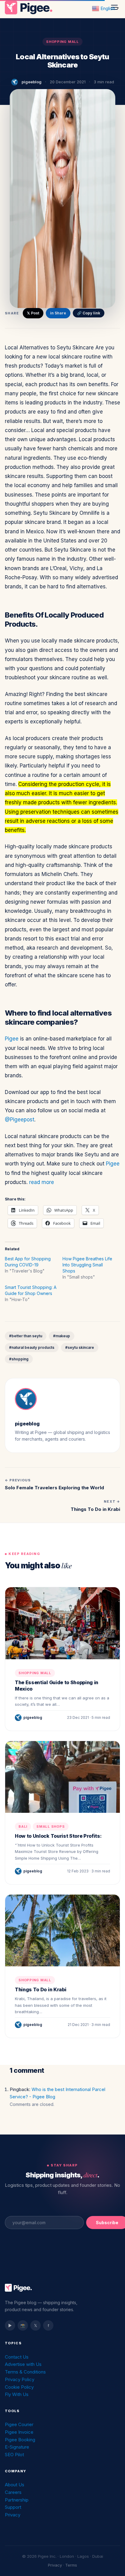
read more (42, 1182)
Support (13, 2507)
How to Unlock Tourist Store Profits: (58, 1836)
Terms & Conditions (25, 2372)
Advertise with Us (23, 2364)
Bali (23, 1826)
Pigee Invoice (19, 2432)
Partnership (17, 2500)
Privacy (13, 2515)
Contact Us (17, 2357)
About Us (15, 2485)
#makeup (62, 1336)
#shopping (19, 1359)
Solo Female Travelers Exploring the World (54, 1488)
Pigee (12, 1039)
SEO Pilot (14, 2455)
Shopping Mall (62, 42)
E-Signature (17, 2447)
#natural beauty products (32, 1347)
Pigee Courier (19, 2424)
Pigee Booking (20, 2440)
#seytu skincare (80, 1347)
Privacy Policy (20, 2379)
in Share (58, 313)
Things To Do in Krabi (95, 1509)
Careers (13, 2492)
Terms (71, 2565)
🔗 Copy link (89, 313)
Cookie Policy (19, 2387)
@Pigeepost (20, 1120)
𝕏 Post (33, 313)
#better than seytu (26, 1336)
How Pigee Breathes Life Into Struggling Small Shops (87, 1265)
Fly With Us (17, 2394)
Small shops (51, 1826)
